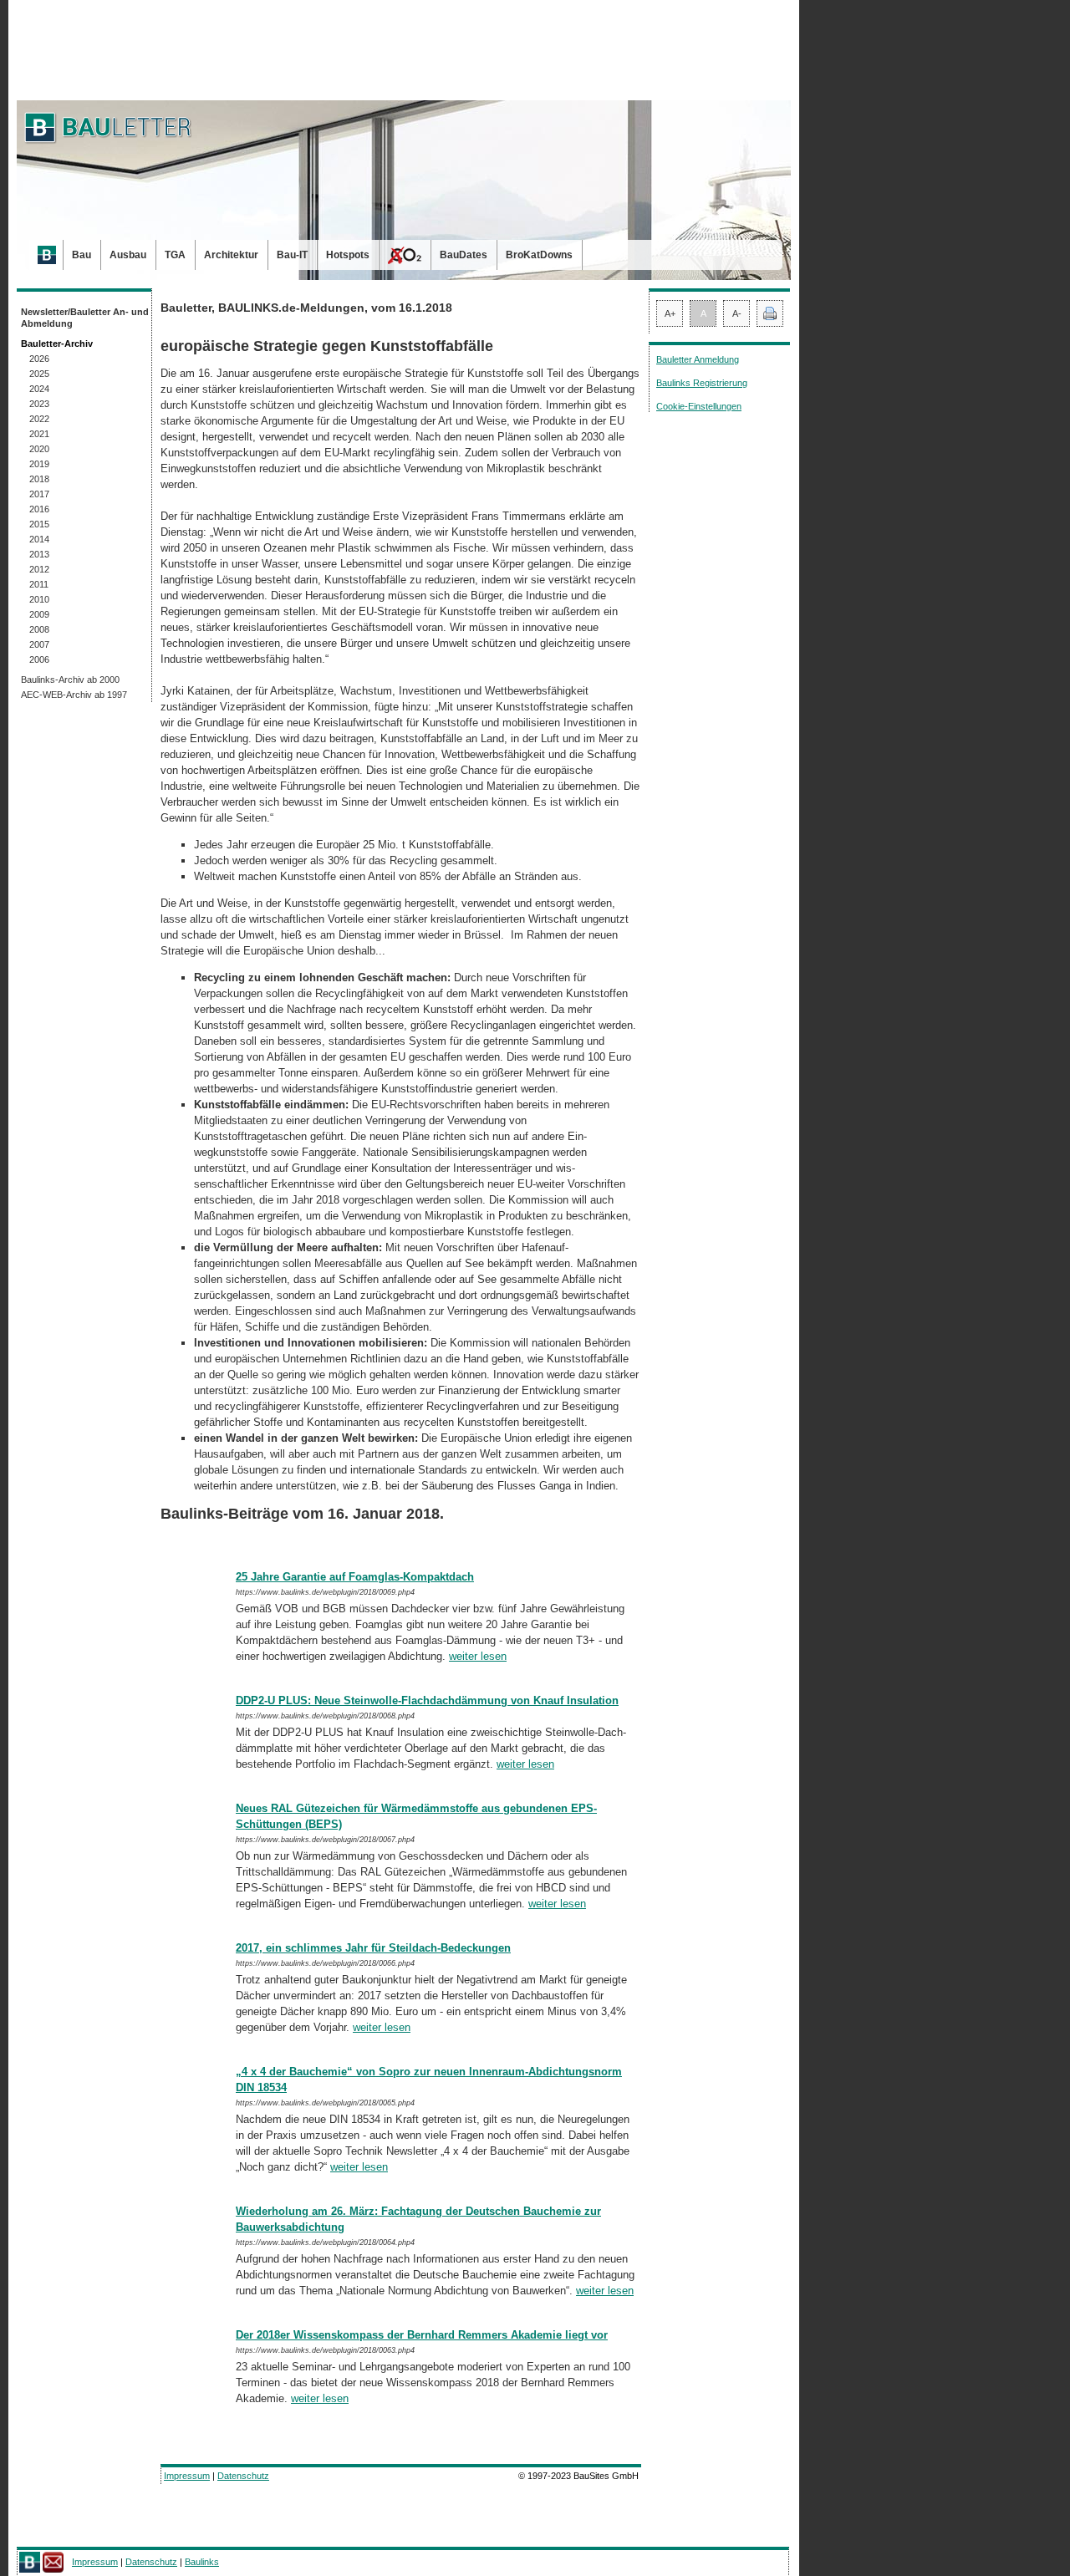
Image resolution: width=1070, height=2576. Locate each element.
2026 (39, 359)
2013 (39, 554)
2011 (39, 584)
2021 (39, 434)
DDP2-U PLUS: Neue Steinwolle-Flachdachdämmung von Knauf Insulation (427, 1700)
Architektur (231, 255)
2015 (39, 524)
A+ (670, 313)
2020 (39, 449)
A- (737, 313)
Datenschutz (243, 2476)
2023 (39, 404)
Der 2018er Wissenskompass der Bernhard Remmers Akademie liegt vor (422, 2335)
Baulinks (202, 2562)
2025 (39, 374)
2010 (39, 599)
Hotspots (348, 255)
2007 (39, 644)
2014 (39, 539)
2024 (39, 389)
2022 (39, 419)
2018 (39, 479)
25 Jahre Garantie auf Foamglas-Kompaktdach (355, 1577)
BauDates (464, 255)
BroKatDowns (539, 255)
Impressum (187, 2476)
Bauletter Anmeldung (698, 359)
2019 (39, 464)
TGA (175, 255)
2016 (39, 509)
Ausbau (128, 255)
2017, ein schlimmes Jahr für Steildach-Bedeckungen (373, 1948)
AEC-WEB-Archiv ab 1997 (74, 695)
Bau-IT (292, 255)
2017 (39, 494)
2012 (39, 569)
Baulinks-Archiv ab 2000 (70, 680)
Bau (82, 255)
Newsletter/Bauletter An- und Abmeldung (85, 318)
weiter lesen (478, 1656)
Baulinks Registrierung (702, 383)
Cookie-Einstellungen (699, 406)
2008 (39, 629)
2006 (39, 659)
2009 (39, 614)
